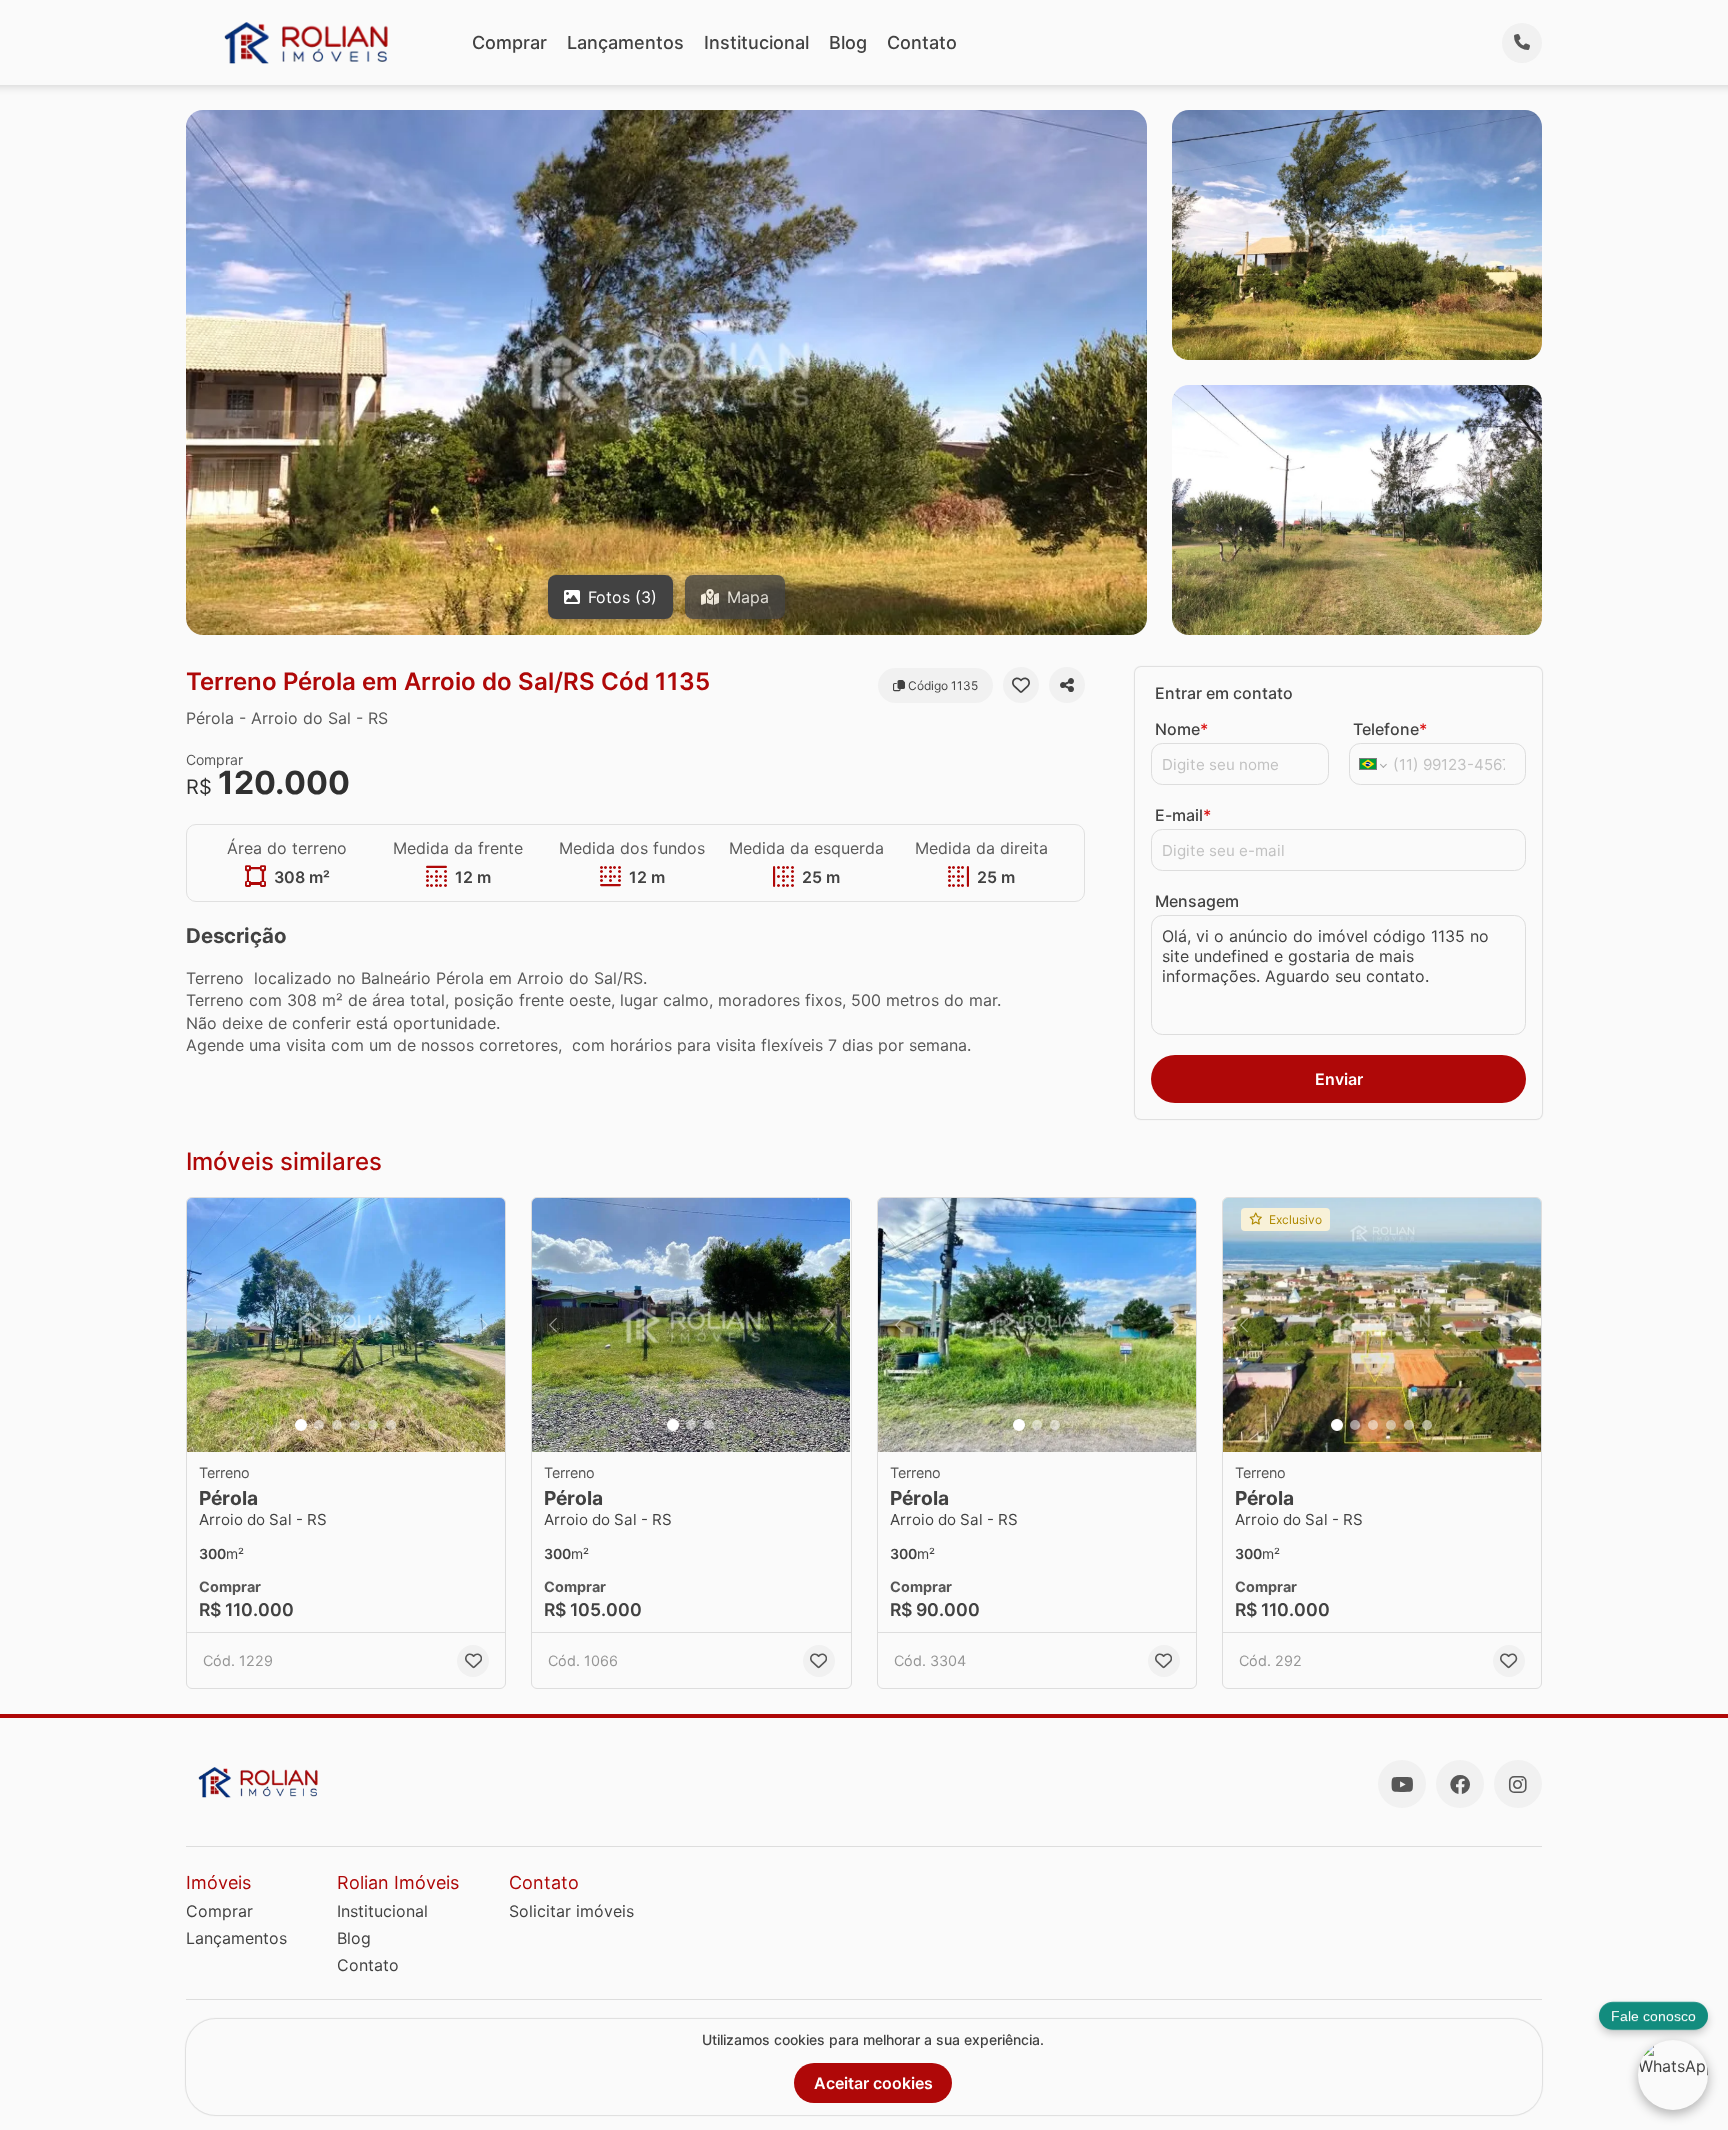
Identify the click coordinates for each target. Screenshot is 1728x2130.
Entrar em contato (1224, 693)
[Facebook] (1460, 1784)
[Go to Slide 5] (373, 1425)
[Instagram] (1518, 1784)
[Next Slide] (484, 1325)
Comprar (509, 42)
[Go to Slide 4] (355, 1425)
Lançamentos (625, 42)
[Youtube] (1402, 1784)
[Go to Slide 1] (301, 1425)
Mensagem (1197, 901)
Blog (848, 42)
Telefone (1390, 729)
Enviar (1339, 1079)
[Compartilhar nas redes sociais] (1067, 685)
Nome (1181, 729)
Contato (922, 42)
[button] (346, 1325)
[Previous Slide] (208, 1325)
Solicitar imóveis (571, 1911)
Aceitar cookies (873, 2083)
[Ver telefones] (1522, 43)
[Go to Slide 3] (337, 1425)
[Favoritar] (1021, 685)
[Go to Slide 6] (391, 1425)
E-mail (1183, 815)
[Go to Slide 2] (319, 1425)
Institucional (756, 42)
